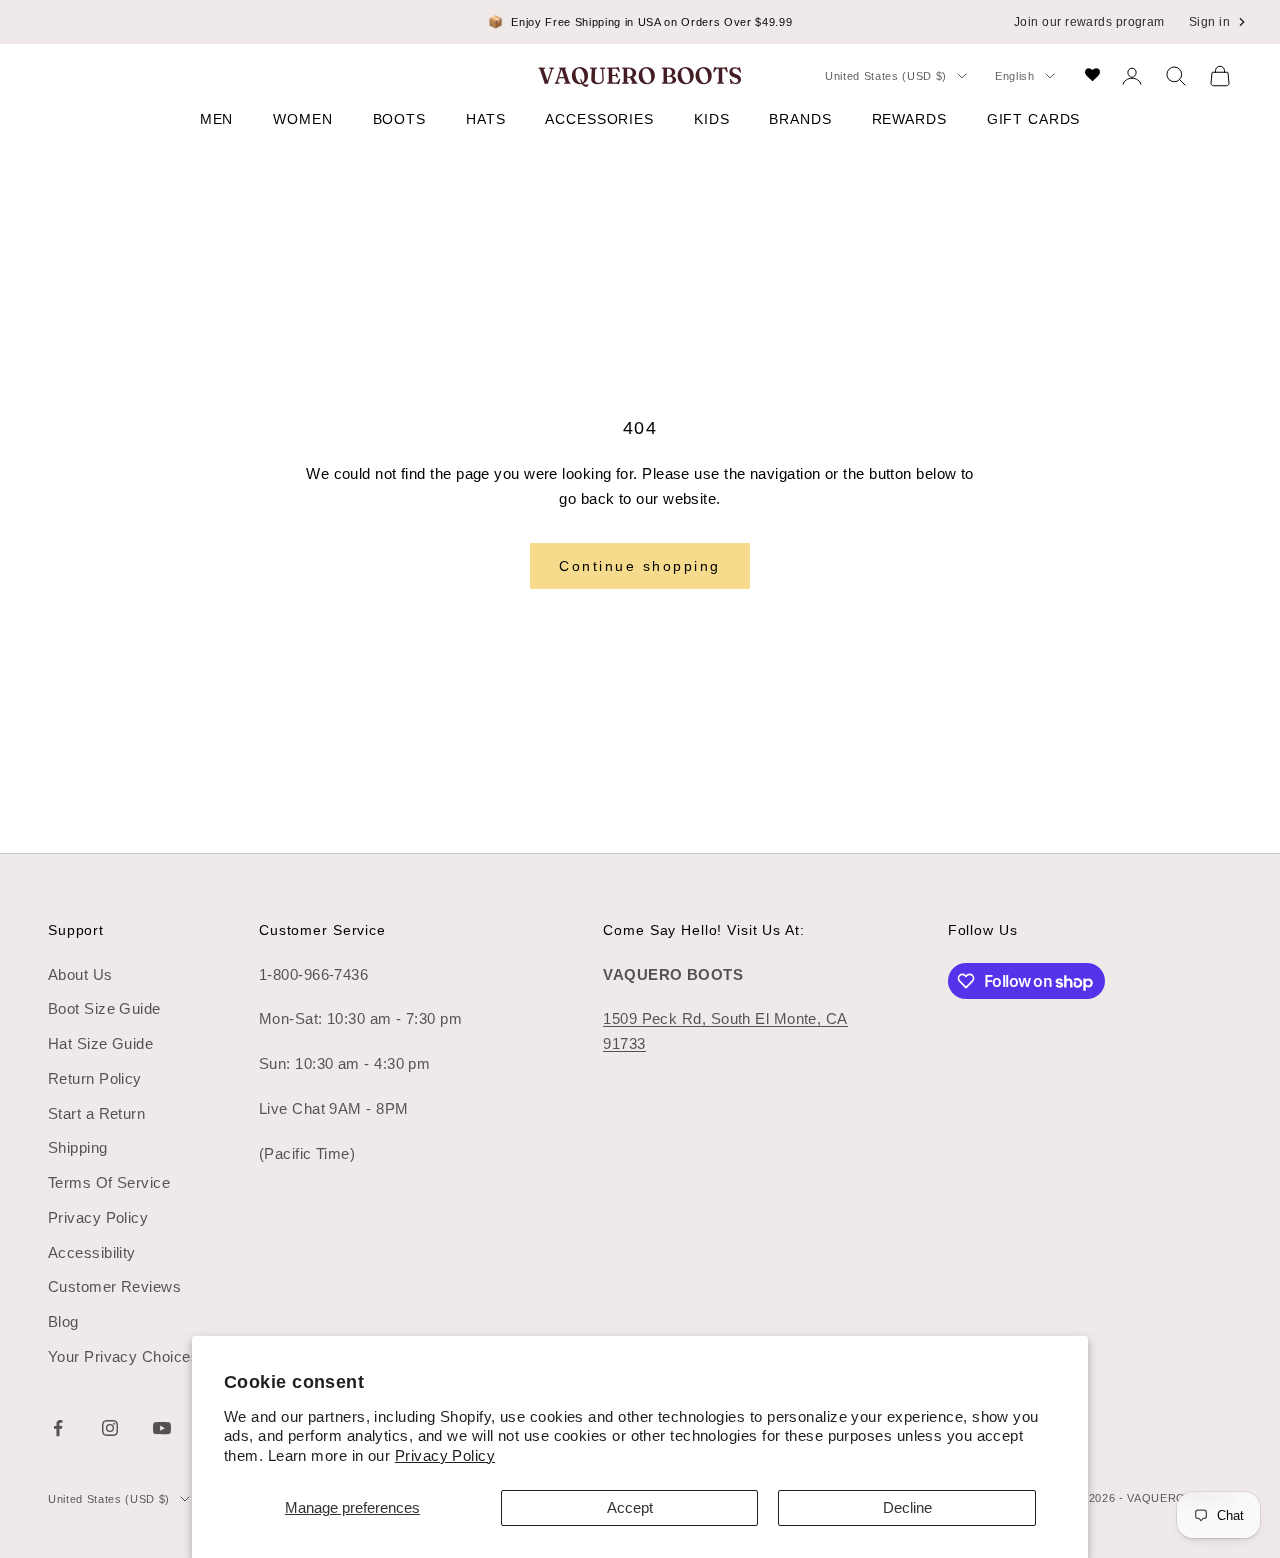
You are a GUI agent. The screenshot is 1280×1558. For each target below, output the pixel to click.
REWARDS (909, 119)
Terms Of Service (109, 1182)
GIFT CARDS (1034, 119)
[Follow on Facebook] (58, 1428)
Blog (63, 1321)
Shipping (78, 1147)
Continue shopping (640, 566)
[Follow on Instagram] (110, 1428)
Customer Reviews (114, 1286)
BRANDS (800, 119)
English (1015, 76)
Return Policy (95, 1078)
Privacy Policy (445, 1455)
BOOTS (399, 119)
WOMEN (302, 119)
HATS (485, 119)
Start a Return (96, 1113)
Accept (630, 1507)
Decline (907, 1507)
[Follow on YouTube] (162, 1428)
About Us (80, 974)
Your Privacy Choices (123, 1356)
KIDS (711, 119)
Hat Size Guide (100, 1043)
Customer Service (322, 930)
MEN (217, 119)
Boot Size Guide (104, 1008)
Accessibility (92, 1252)
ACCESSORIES (599, 119)
